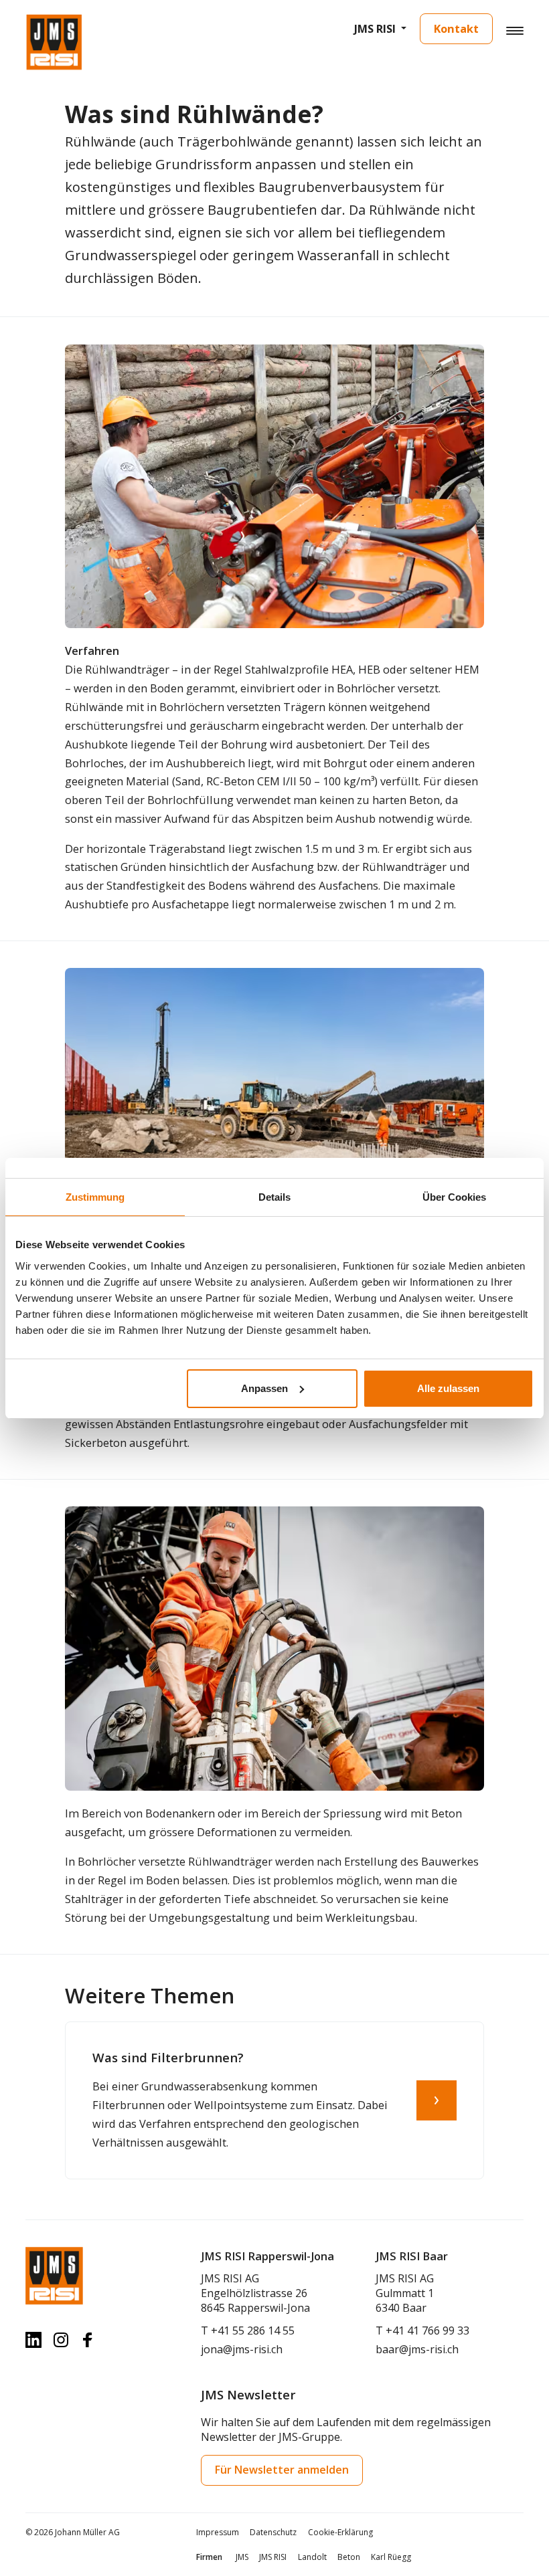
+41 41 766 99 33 (427, 2331)
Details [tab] (274, 1197)
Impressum (218, 2532)
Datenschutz (273, 2532)
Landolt (312, 2557)
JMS (242, 2557)
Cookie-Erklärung (340, 2532)
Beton (349, 2557)
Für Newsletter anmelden (282, 2470)
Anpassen (264, 1388)
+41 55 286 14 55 (253, 2331)
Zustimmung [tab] (95, 1197)
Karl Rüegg (391, 2557)
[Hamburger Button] (515, 30)
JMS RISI (375, 28)
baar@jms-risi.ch (417, 2349)
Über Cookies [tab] (454, 1197)
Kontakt (456, 28)
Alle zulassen (448, 1388)
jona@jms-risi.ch (242, 2349)
